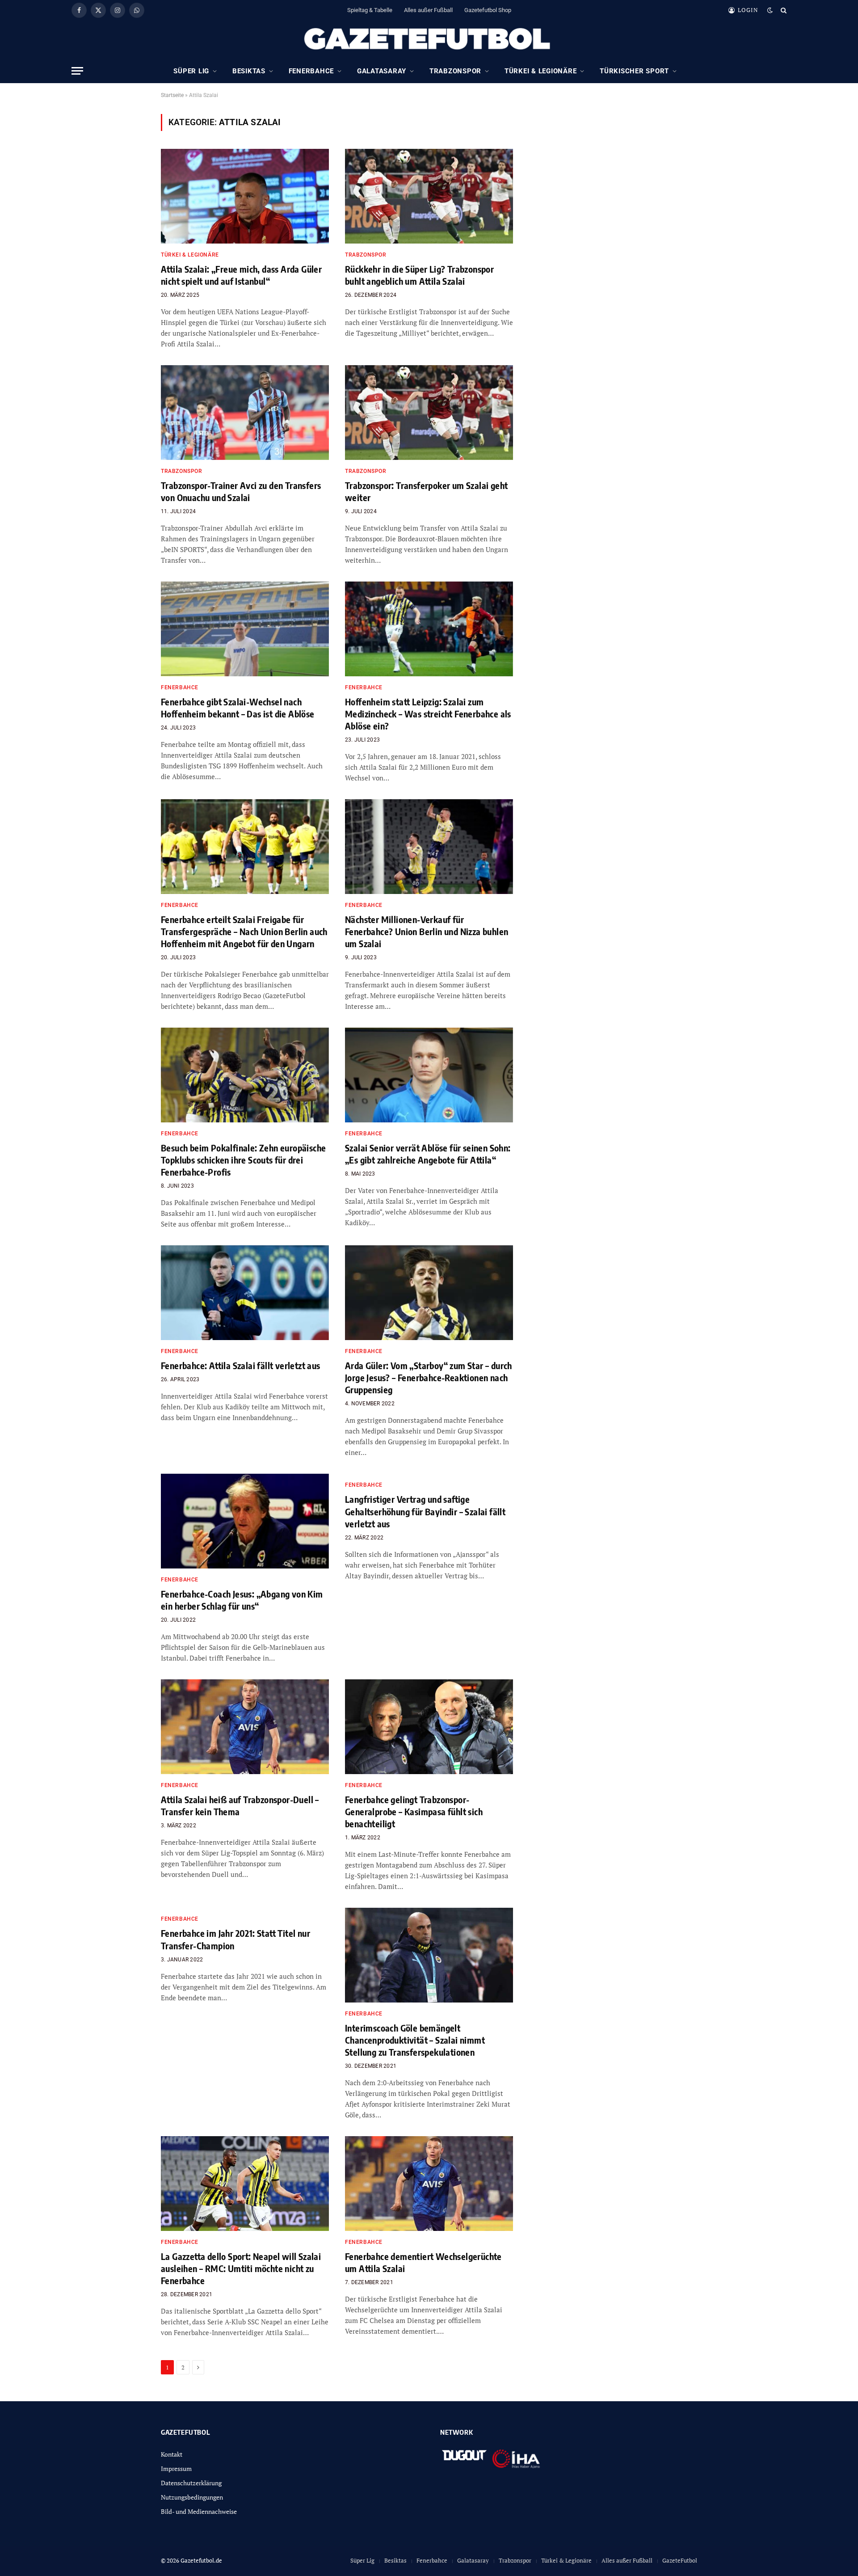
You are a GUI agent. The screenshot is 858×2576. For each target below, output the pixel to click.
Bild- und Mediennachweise (199, 2511)
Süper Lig (191, 71)
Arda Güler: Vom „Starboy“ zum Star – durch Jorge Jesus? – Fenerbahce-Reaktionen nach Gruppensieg (429, 1377)
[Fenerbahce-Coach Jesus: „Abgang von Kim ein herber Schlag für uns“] (245, 1521)
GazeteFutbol (680, 2560)
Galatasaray (382, 71)
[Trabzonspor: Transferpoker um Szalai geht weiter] (429, 413)
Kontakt (172, 2454)
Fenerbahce (311, 71)
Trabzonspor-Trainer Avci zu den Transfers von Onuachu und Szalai (241, 491)
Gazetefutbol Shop (488, 10)
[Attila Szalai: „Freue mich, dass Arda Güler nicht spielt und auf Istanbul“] (245, 196)
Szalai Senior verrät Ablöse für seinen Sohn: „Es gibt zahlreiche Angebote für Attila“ (428, 1154)
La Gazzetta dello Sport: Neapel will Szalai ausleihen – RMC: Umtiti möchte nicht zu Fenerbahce (241, 2268)
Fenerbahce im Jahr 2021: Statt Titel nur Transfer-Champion (236, 1939)
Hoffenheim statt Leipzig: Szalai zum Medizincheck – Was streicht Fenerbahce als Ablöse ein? (428, 714)
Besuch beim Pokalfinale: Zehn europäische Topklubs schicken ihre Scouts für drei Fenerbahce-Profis (243, 1160)
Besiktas (249, 71)
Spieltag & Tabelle (370, 10)
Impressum (176, 2468)
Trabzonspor (455, 71)
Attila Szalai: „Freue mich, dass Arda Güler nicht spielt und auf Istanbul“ (241, 275)
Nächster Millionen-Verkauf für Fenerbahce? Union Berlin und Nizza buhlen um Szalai (427, 931)
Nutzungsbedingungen (192, 2497)
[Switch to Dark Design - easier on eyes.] (770, 10)
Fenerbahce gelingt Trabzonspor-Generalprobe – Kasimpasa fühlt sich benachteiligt (414, 1811)
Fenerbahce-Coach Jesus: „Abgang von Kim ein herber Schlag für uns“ (242, 1600)
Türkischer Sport (634, 71)
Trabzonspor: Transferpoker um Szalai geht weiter (426, 491)
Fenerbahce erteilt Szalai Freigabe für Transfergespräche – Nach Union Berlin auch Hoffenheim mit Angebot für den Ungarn (244, 931)
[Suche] (783, 10)
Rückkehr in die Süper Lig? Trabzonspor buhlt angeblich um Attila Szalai (419, 275)
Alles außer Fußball (428, 10)
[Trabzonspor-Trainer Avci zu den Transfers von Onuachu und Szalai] (245, 413)
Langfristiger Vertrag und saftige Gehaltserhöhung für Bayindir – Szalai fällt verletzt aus (425, 1511)
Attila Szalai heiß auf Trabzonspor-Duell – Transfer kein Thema (240, 1805)
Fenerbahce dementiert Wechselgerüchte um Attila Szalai (423, 2262)
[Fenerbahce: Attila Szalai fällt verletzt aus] (245, 1293)
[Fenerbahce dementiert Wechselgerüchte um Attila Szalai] (429, 2184)
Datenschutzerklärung (191, 2483)
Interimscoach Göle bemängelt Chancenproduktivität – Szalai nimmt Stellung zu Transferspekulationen (415, 2040)
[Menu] (77, 71)
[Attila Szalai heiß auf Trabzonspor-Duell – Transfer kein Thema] (245, 1727)
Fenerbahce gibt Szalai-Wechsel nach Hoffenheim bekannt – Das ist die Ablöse (238, 708)
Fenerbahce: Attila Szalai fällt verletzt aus (241, 1365)
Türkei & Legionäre (541, 71)
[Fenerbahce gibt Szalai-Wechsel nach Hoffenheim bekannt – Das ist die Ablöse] (245, 629)
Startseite (172, 95)
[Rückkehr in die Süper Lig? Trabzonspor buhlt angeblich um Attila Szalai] (429, 196)
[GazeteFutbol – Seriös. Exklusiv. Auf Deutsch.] (429, 39)
